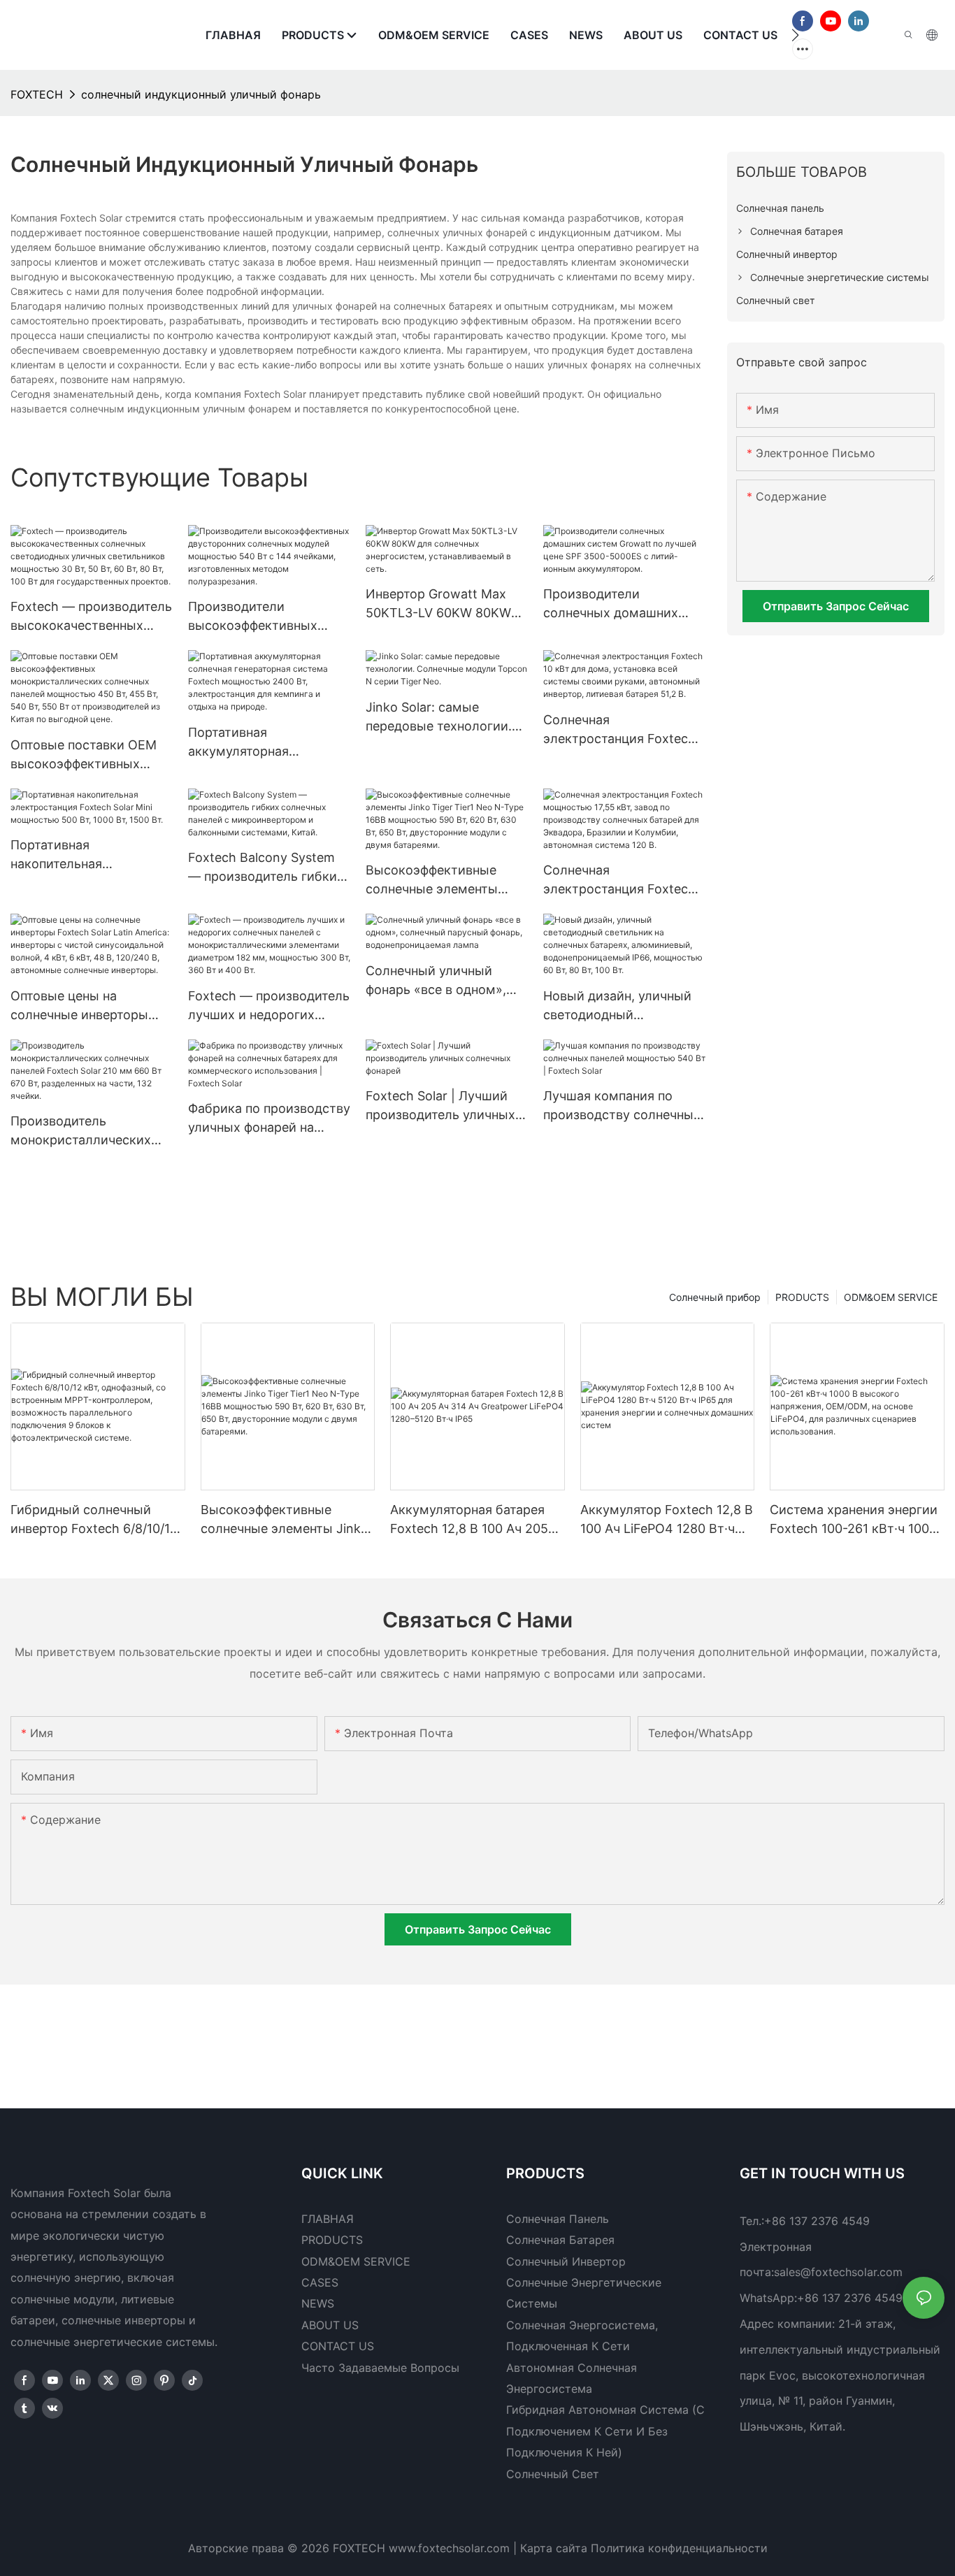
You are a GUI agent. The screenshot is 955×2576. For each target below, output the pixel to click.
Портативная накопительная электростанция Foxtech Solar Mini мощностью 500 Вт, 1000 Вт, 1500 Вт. (87, 855)
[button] (795, 35)
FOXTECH (37, 94)
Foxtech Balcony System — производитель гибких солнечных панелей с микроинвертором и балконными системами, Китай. (266, 868)
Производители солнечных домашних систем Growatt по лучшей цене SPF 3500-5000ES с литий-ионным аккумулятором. (619, 604)
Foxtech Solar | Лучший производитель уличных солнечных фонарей (440, 1106)
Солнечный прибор (715, 1297)
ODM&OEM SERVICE (891, 1297)
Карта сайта (554, 2548)
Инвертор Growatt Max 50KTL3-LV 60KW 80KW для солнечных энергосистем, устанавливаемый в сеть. (444, 604)
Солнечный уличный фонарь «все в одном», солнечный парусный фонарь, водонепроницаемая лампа (436, 981)
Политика (618, 2548)
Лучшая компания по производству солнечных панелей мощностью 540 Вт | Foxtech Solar (622, 1106)
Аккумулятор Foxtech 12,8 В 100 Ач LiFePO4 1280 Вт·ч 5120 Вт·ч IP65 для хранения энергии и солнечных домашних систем (667, 1520)
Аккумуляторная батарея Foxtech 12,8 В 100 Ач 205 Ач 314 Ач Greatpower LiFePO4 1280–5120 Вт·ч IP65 (469, 1520)
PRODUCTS (802, 1297)
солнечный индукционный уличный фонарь (201, 94)
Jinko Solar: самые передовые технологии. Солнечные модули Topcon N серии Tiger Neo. (439, 718)
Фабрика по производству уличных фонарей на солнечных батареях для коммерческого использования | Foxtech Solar (269, 1119)
